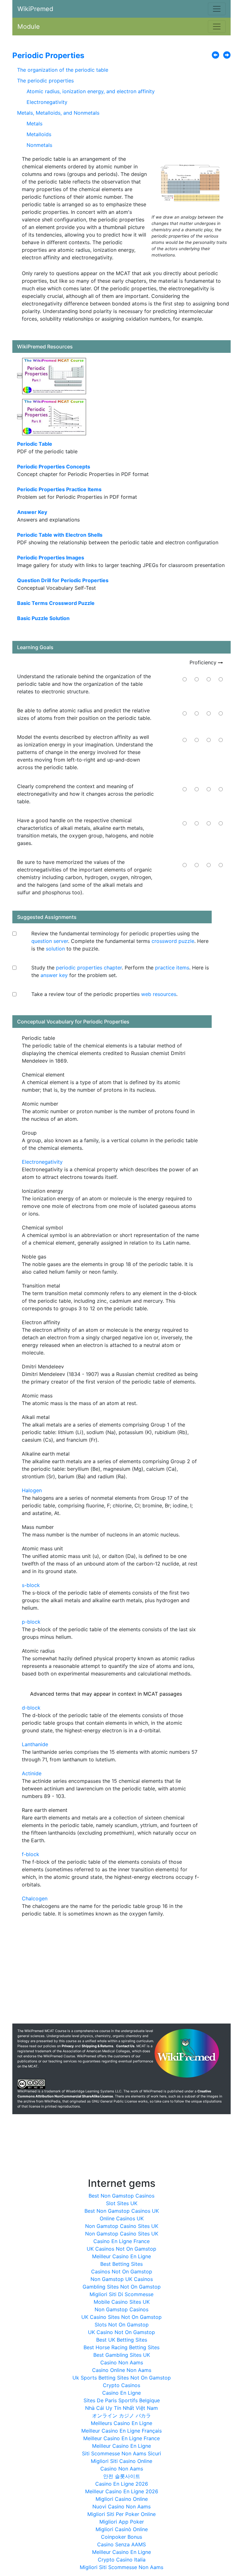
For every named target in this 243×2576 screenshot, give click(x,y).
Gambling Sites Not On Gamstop (122, 2287)
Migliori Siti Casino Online (121, 2461)
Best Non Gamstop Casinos (121, 2196)
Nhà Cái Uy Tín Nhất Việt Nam (121, 2408)
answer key (54, 975)
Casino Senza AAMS (121, 2544)
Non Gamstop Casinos (121, 2309)
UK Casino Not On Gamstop (121, 2332)
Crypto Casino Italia (122, 2560)
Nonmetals (39, 145)
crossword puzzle (173, 941)
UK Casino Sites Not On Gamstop (121, 2317)
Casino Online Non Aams (122, 2370)
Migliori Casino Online (122, 2499)
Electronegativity (47, 102)
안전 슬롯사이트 (122, 2476)
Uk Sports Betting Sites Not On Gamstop (122, 2378)
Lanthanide (35, 1744)
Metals (34, 124)
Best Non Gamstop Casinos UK (122, 2211)
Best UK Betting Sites (122, 2340)
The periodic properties (45, 81)
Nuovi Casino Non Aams (121, 2507)
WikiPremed (35, 9)
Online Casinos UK (122, 2218)
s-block (31, 1585)
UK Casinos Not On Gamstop (121, 2249)
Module (29, 27)
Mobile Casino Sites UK (122, 2302)
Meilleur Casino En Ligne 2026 (122, 2491)
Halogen (32, 1490)
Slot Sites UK (122, 2203)
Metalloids (39, 134)
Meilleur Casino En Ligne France (121, 2438)
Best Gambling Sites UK (122, 2355)
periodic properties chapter (89, 968)
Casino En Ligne (121, 2393)
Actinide (32, 1773)
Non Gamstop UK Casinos (122, 2279)
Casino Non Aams (122, 2362)
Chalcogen (35, 1898)
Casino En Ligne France (121, 2241)
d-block (31, 1708)
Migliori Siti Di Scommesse (121, 2294)
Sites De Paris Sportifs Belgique (122, 2400)
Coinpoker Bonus (121, 2537)
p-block (31, 1622)
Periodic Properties (48, 55)
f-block (31, 1854)
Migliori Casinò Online (122, 2529)
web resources (159, 994)
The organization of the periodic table (63, 70)
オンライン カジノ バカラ (121, 2416)
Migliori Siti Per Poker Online (121, 2514)
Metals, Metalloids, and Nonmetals (58, 113)
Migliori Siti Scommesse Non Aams (121, 2567)
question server (50, 941)
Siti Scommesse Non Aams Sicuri (121, 2453)
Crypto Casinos (121, 2385)
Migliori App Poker (122, 2522)
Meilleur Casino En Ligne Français (121, 2431)
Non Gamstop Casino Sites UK (122, 2226)
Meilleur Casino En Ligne (121, 2256)
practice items (172, 968)
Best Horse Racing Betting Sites (121, 2347)
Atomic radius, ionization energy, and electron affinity (91, 91)
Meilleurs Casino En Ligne (121, 2423)
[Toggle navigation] (217, 9)
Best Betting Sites (121, 2264)
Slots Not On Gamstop (122, 2325)
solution (55, 949)
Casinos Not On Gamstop (122, 2271)
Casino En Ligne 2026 (122, 2484)
